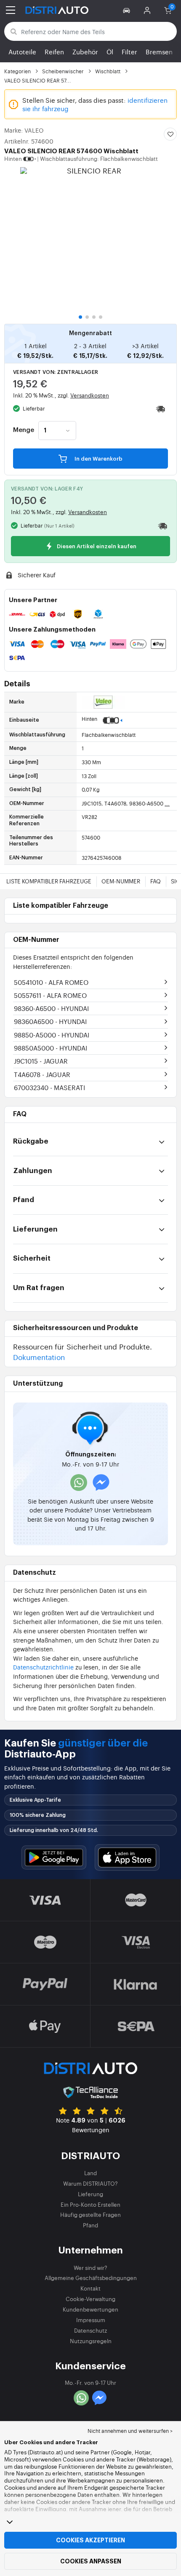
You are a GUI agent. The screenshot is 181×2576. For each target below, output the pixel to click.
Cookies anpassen (91, 2561)
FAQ (156, 881)
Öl (110, 52)
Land (90, 2173)
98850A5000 (51, 1048)
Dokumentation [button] (39, 1357)
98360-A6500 (51, 1008)
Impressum (91, 2320)
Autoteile (22, 52)
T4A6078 (42, 1074)
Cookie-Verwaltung (90, 2299)
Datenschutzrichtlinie (43, 1667)
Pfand (90, 2225)
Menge (24, 430)
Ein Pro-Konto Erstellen (90, 2204)
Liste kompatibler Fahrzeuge (49, 881)
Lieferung (90, 2194)
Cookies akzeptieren (90, 2540)
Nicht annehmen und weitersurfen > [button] (130, 2431)
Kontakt (90, 2288)
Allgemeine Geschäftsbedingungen (91, 2278)
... (167, 803)
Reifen (54, 52)
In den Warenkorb (98, 459)
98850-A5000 (52, 1035)
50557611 (50, 995)
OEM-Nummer (121, 881)
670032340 (49, 1087)
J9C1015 (41, 1061)
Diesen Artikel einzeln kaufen (96, 546)
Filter (129, 52)
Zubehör (85, 52)
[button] (128, 10)
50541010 (51, 982)
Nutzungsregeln (91, 2341)
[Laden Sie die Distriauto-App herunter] (54, 1857)
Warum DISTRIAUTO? (90, 2183)
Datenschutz (90, 2330)
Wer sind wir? (90, 2268)
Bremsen (159, 52)
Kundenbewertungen (90, 2309)
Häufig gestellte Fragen (90, 2215)
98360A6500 (50, 1021)
